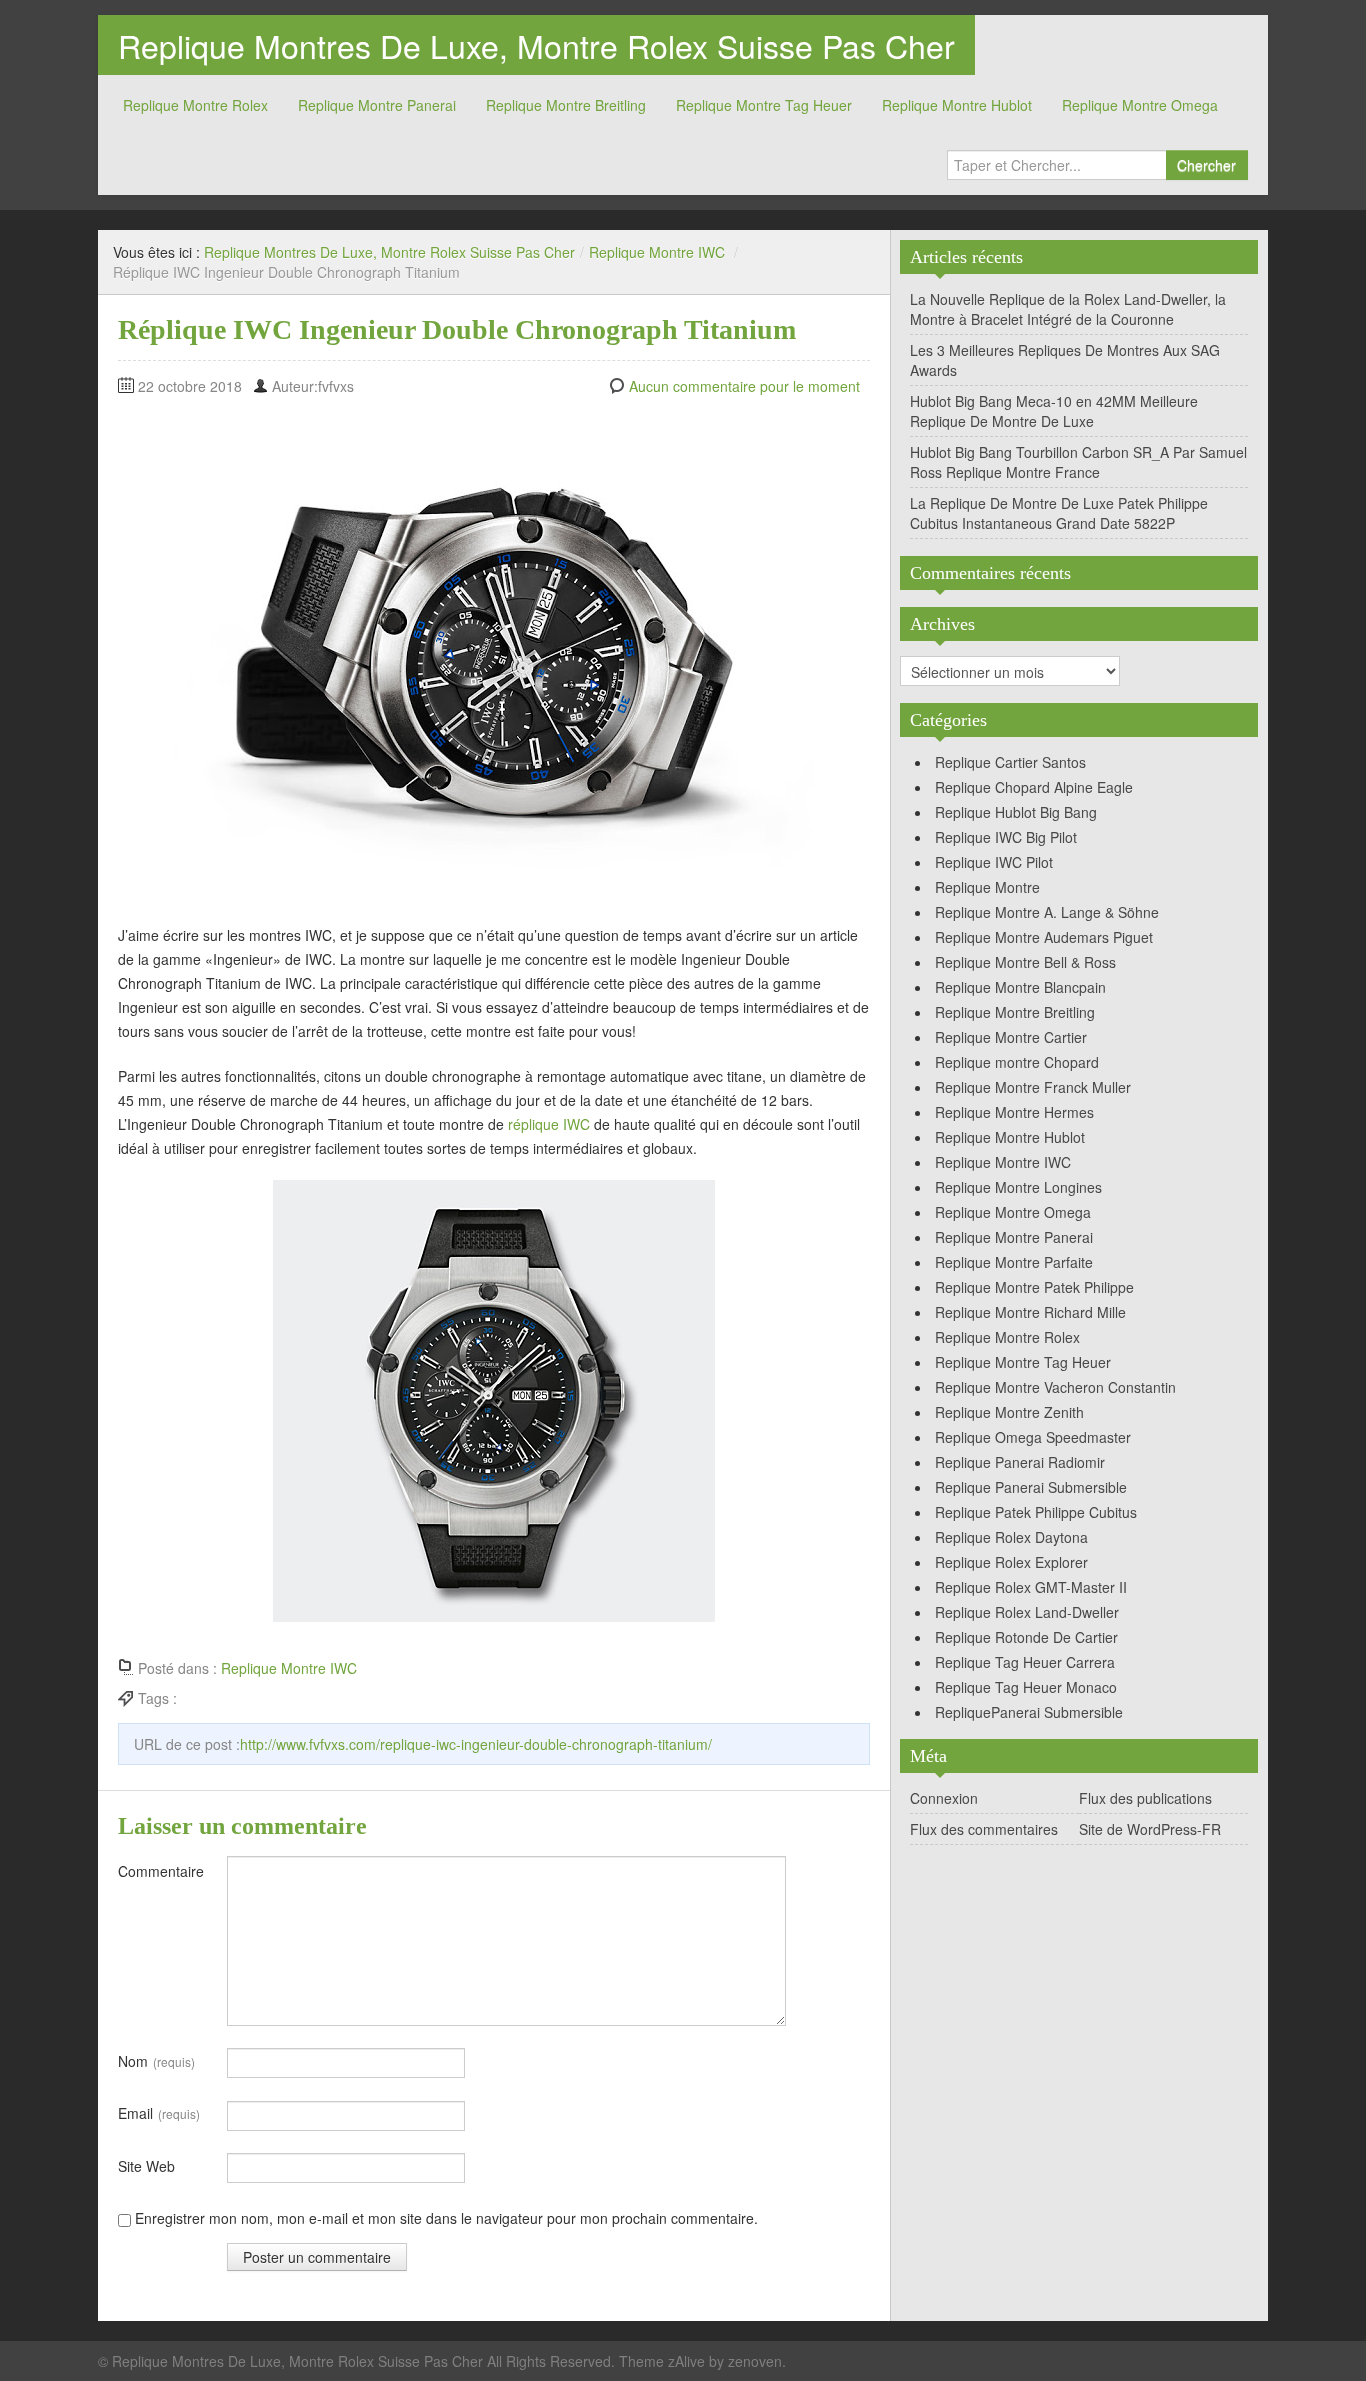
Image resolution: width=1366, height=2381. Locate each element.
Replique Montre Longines (1018, 1187)
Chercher (1206, 165)
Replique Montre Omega (1140, 105)
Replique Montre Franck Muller (1033, 1087)
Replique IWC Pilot (994, 862)
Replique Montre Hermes (1014, 1112)
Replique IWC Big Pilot (1006, 837)
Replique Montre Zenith (1009, 1412)
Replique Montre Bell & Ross (1025, 962)
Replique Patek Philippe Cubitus (1036, 1512)
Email (159, 2113)
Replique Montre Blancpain (1020, 987)
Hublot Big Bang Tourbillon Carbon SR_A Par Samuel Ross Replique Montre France (1078, 462)
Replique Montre (987, 887)
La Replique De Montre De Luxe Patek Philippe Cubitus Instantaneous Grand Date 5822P (1059, 513)
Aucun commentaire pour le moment (744, 386)
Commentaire (161, 1871)
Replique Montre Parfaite (1014, 1262)
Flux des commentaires (984, 1829)
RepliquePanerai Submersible (1029, 1712)
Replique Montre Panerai (377, 105)
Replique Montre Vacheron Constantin (1055, 1387)
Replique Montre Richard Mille (1030, 1312)
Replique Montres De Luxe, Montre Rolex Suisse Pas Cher (536, 45)
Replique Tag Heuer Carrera (1025, 1662)
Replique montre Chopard (1017, 1062)
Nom (156, 2061)
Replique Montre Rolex (195, 105)
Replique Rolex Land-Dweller (1027, 1612)
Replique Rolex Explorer (1011, 1562)
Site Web (146, 2166)
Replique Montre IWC (657, 252)
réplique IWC (549, 1124)
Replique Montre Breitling (566, 105)
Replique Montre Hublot (957, 105)
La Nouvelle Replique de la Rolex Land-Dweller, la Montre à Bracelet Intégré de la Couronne (1068, 309)
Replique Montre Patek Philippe (1034, 1287)
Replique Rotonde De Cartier (1026, 1637)
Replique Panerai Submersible (1031, 1487)
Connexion (944, 1798)
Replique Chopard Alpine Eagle (1034, 787)
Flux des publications (1145, 1798)
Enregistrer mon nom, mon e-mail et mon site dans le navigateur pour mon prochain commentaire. (446, 2218)
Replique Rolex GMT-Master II (1031, 1587)
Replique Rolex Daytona (1011, 1537)
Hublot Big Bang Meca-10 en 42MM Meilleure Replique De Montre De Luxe (1054, 411)
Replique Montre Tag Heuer (764, 105)
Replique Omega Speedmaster (1033, 1437)
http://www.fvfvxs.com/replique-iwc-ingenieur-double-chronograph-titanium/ (476, 1744)
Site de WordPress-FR (1150, 1829)
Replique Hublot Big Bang (1016, 812)
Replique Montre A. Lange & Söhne (1047, 912)
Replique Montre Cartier (1011, 1037)
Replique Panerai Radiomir (1020, 1462)
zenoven (755, 2361)
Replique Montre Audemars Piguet (1044, 937)
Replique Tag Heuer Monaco (1026, 1687)
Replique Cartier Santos (1010, 762)
